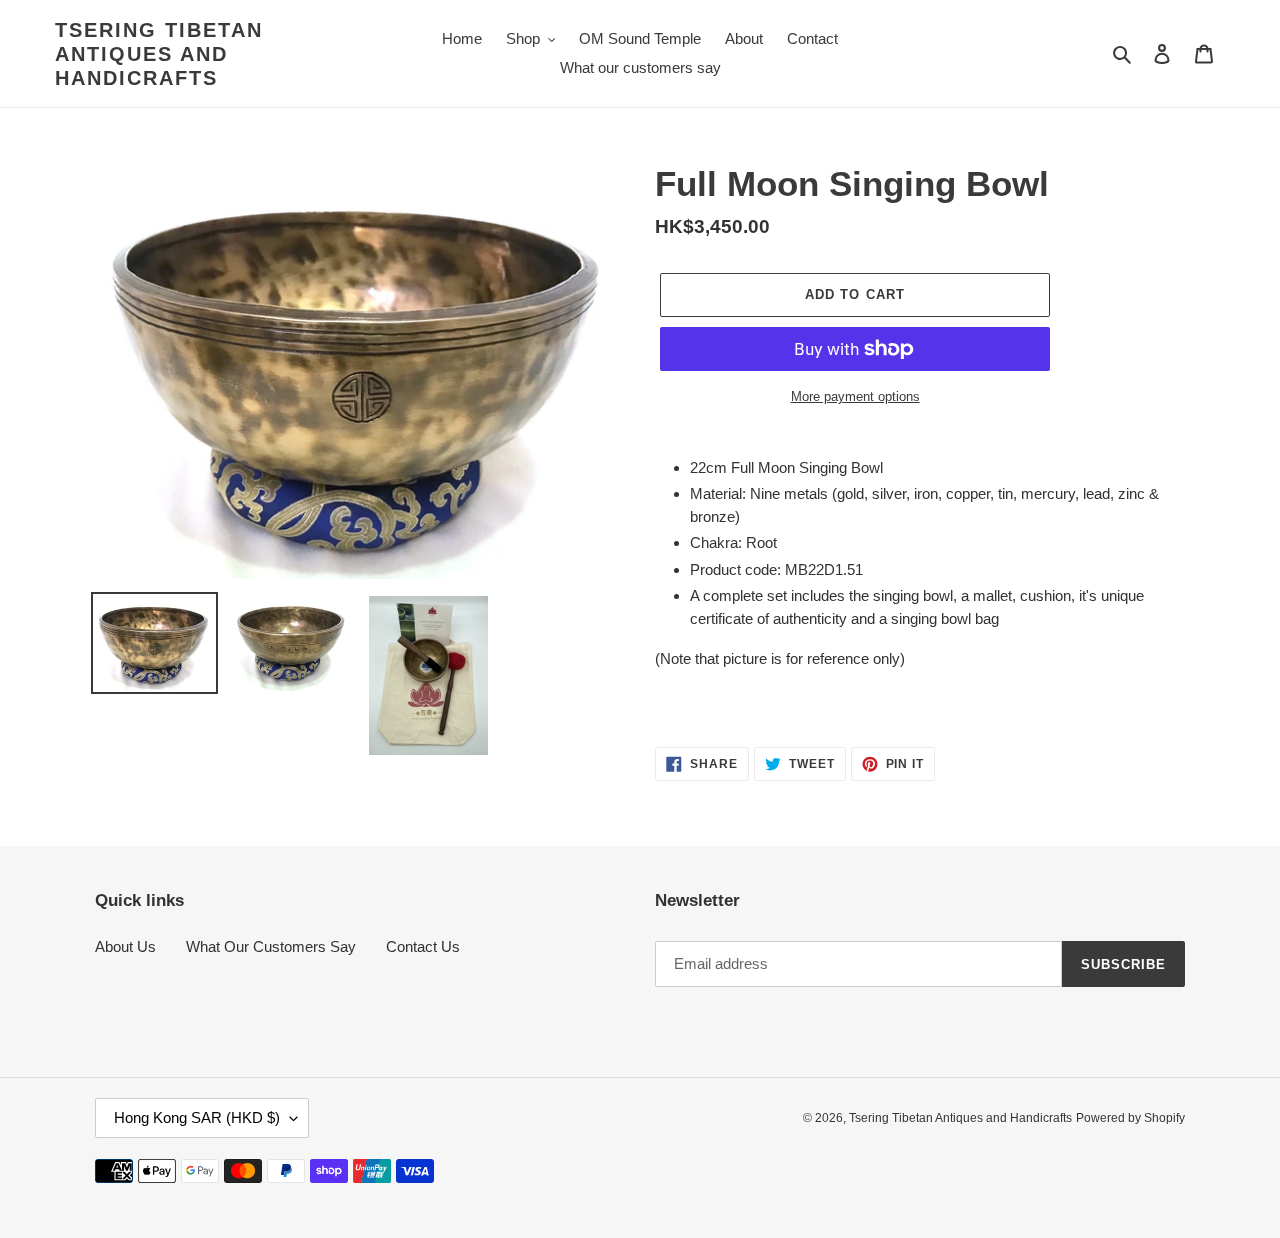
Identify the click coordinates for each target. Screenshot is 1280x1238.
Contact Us (423, 946)
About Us (125, 946)
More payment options (855, 396)
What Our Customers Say (271, 946)
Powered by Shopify (1130, 1118)
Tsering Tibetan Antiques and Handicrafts (159, 54)
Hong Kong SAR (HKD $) (197, 1117)
